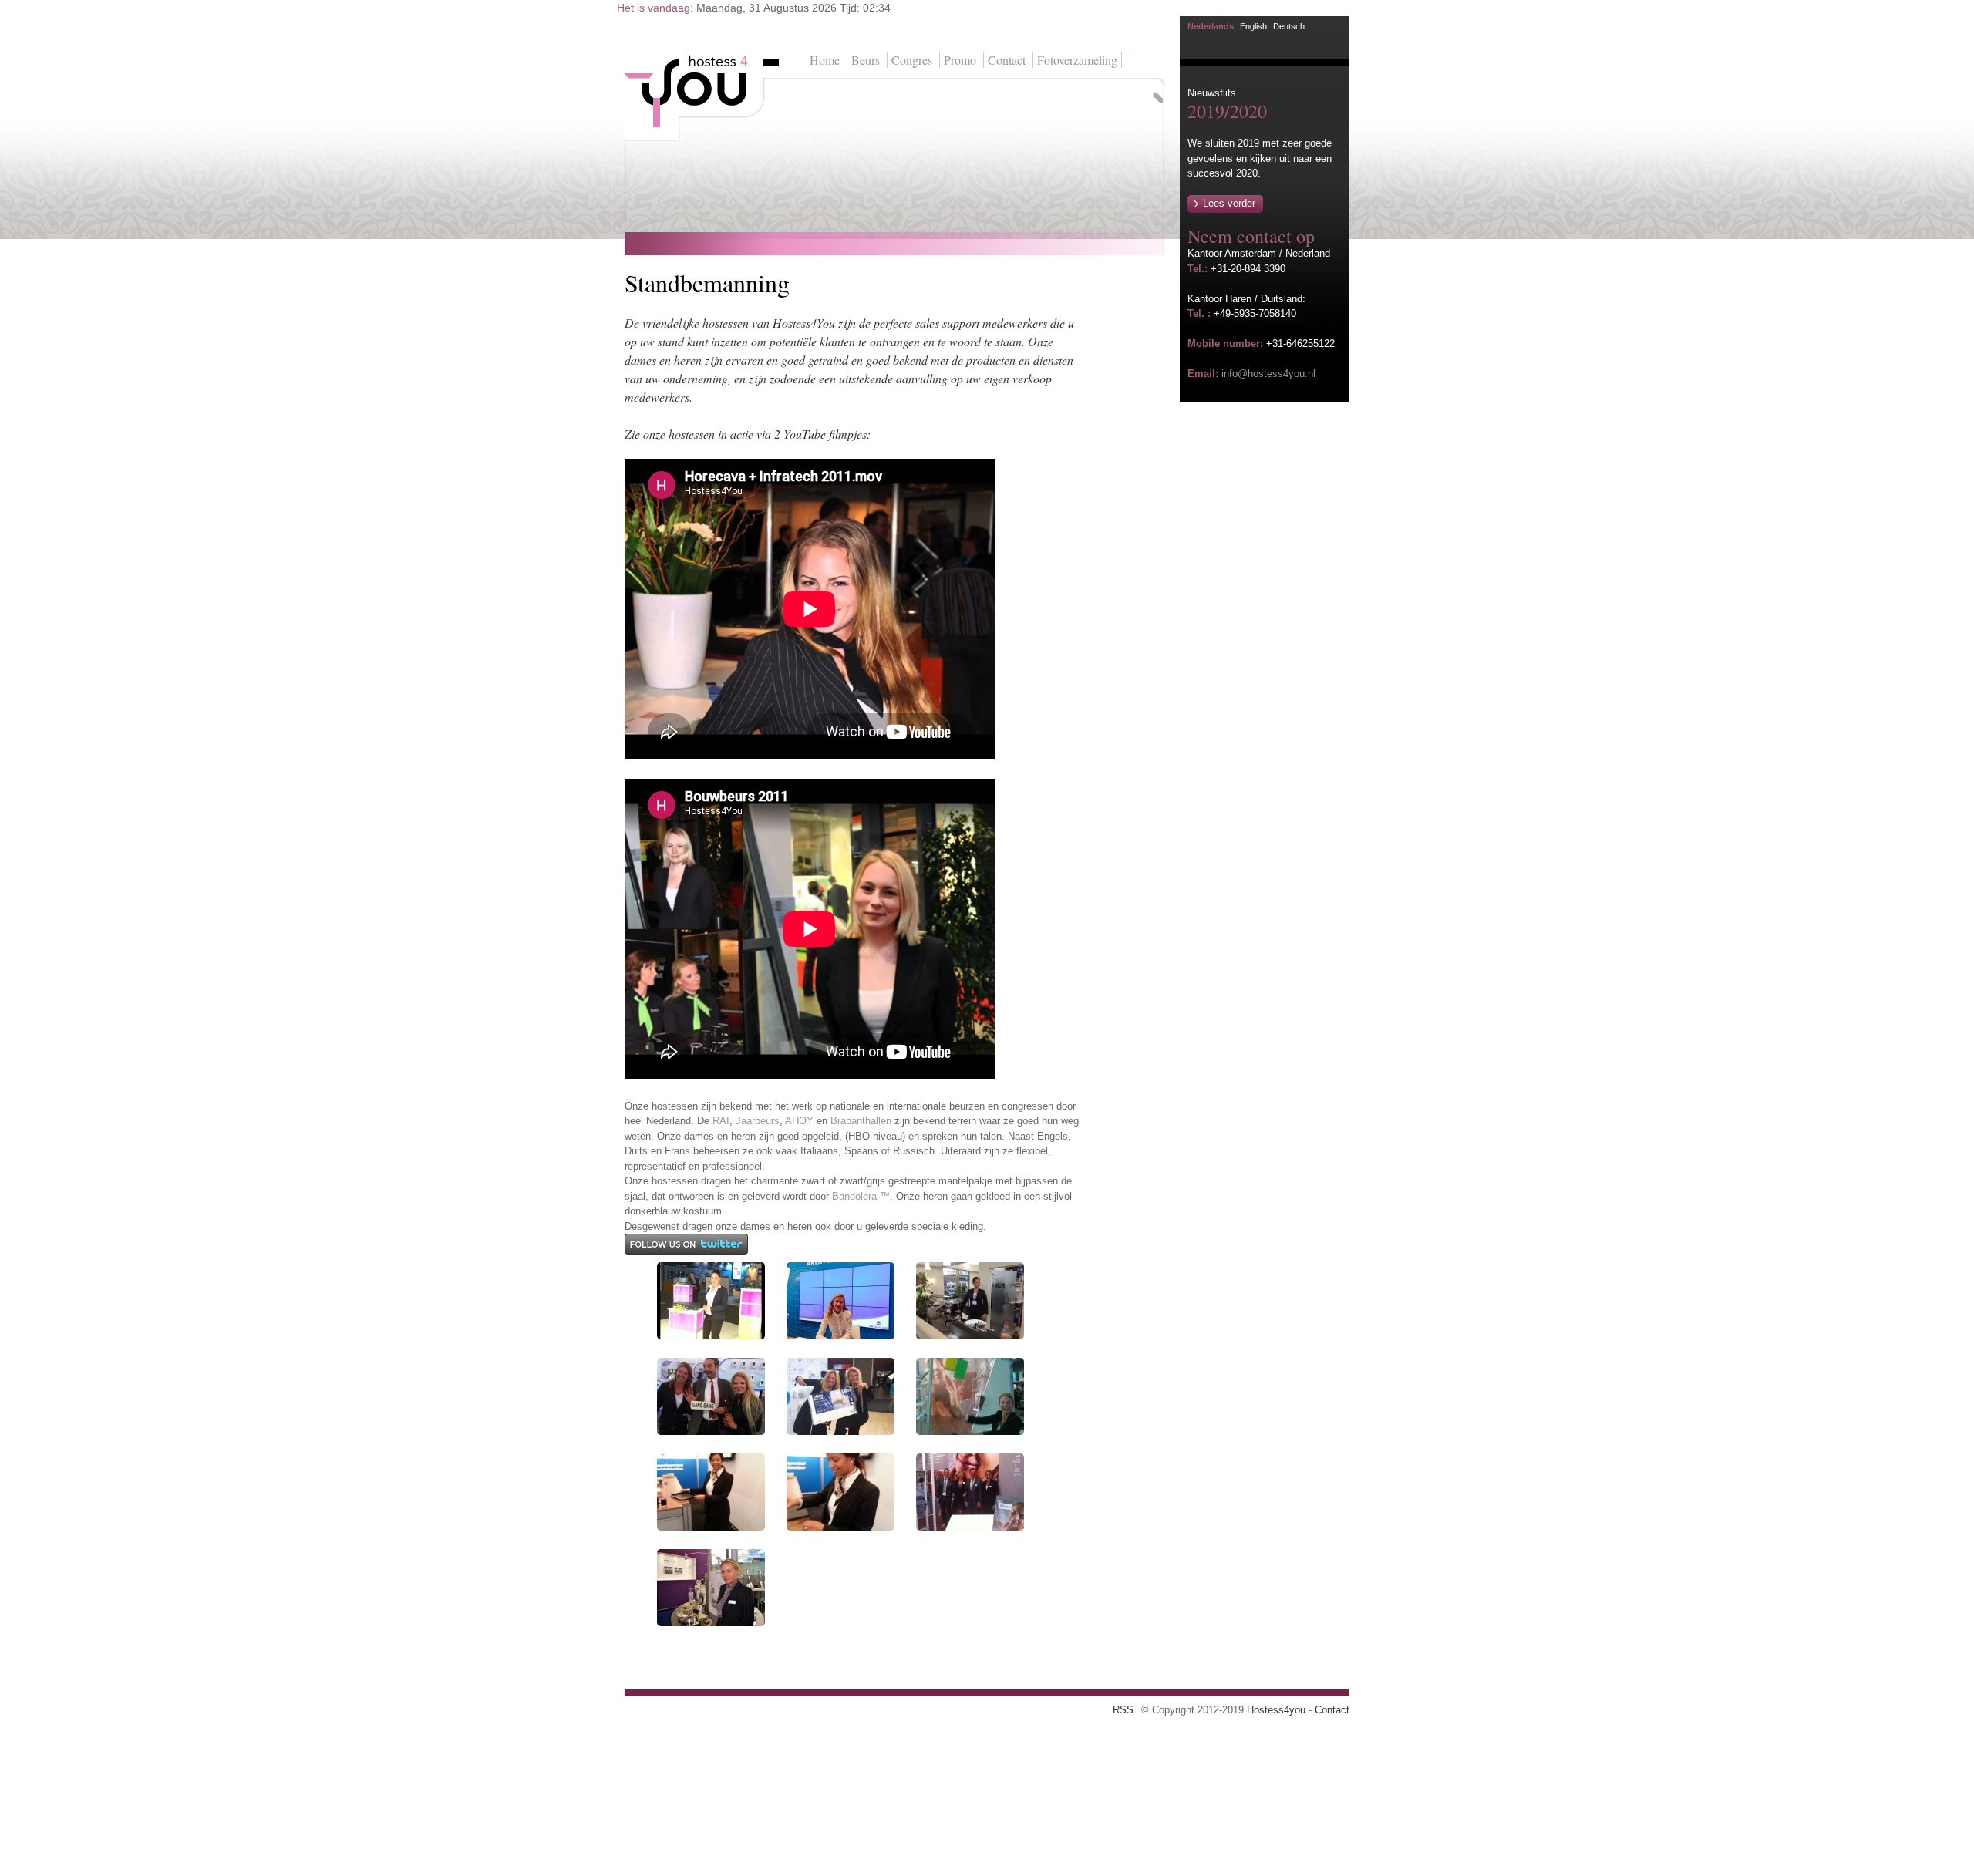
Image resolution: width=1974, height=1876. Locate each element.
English (1253, 26)
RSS (1123, 1710)
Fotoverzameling (1077, 60)
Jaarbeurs (758, 1121)
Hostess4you (1276, 1710)
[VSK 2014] (970, 1431)
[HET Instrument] (711, 1623)
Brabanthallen (861, 1121)
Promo (960, 60)
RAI (721, 1121)
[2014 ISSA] (970, 1336)
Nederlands (1211, 26)
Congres (912, 60)
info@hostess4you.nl (1268, 374)
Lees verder (1229, 203)
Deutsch (1289, 26)
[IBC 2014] (711, 1336)
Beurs (866, 60)
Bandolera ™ (861, 1196)
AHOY (799, 1121)
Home (825, 60)
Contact (1007, 60)
